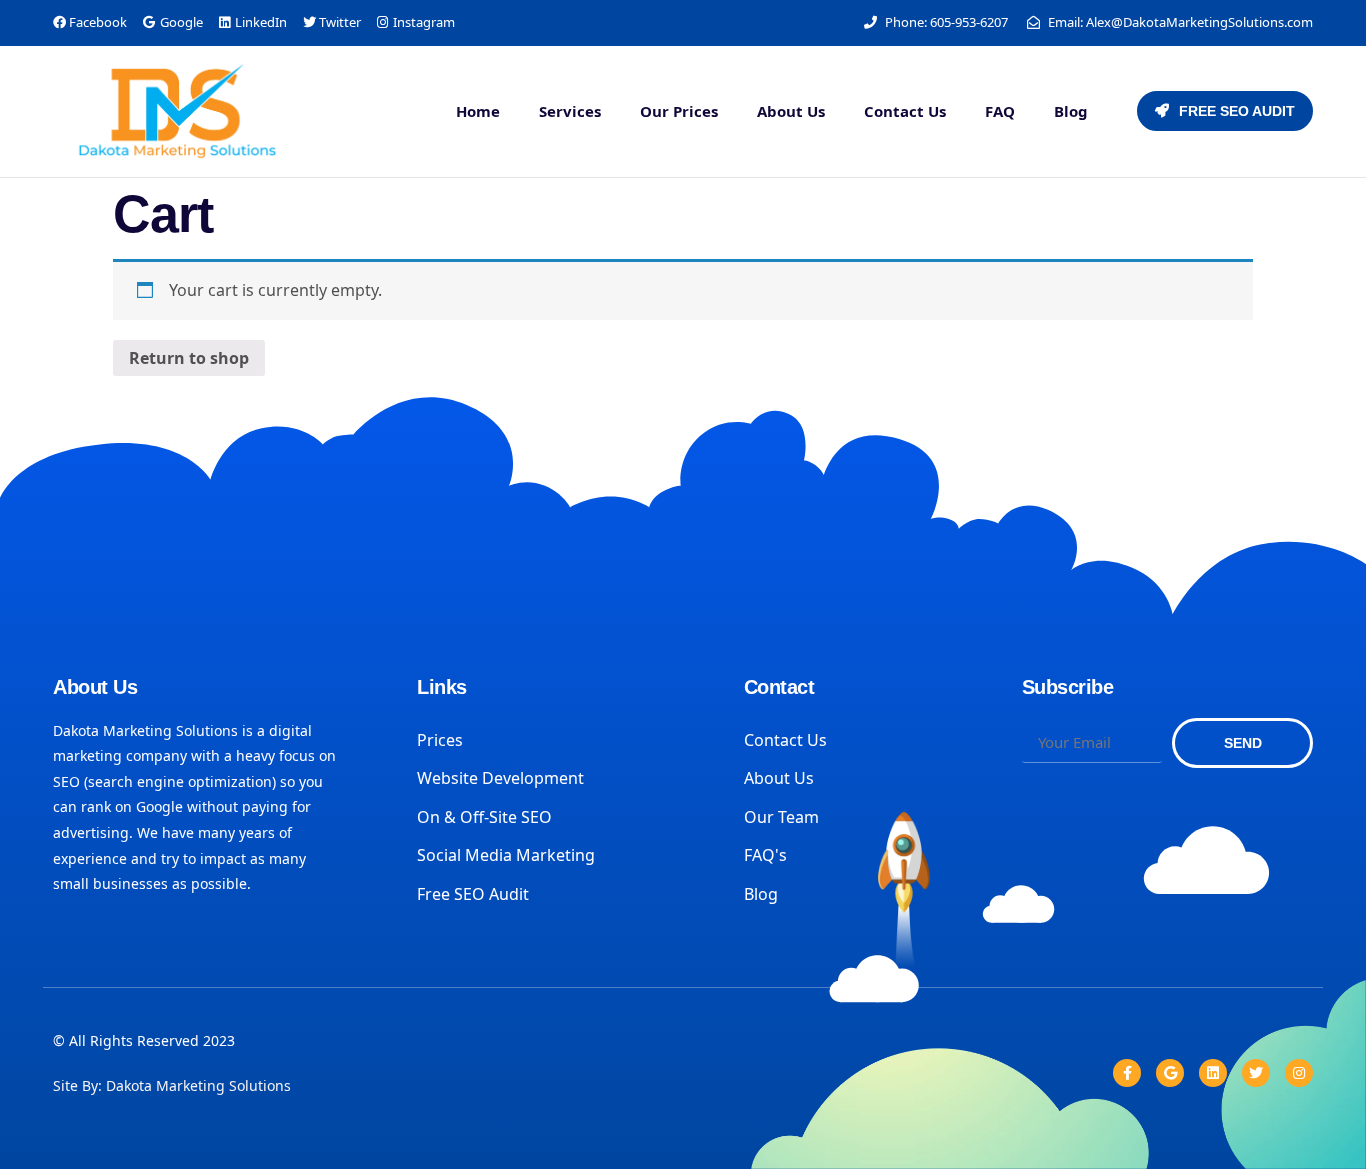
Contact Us (905, 111)
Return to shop (189, 358)
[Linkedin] (1213, 1073)
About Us (791, 111)
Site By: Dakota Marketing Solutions (172, 1085)
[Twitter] (1256, 1073)
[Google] (1170, 1073)
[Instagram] (1299, 1073)
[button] (1225, 111)
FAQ (1000, 111)
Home (478, 111)
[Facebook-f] (1127, 1073)
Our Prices (679, 111)
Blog (1071, 111)
